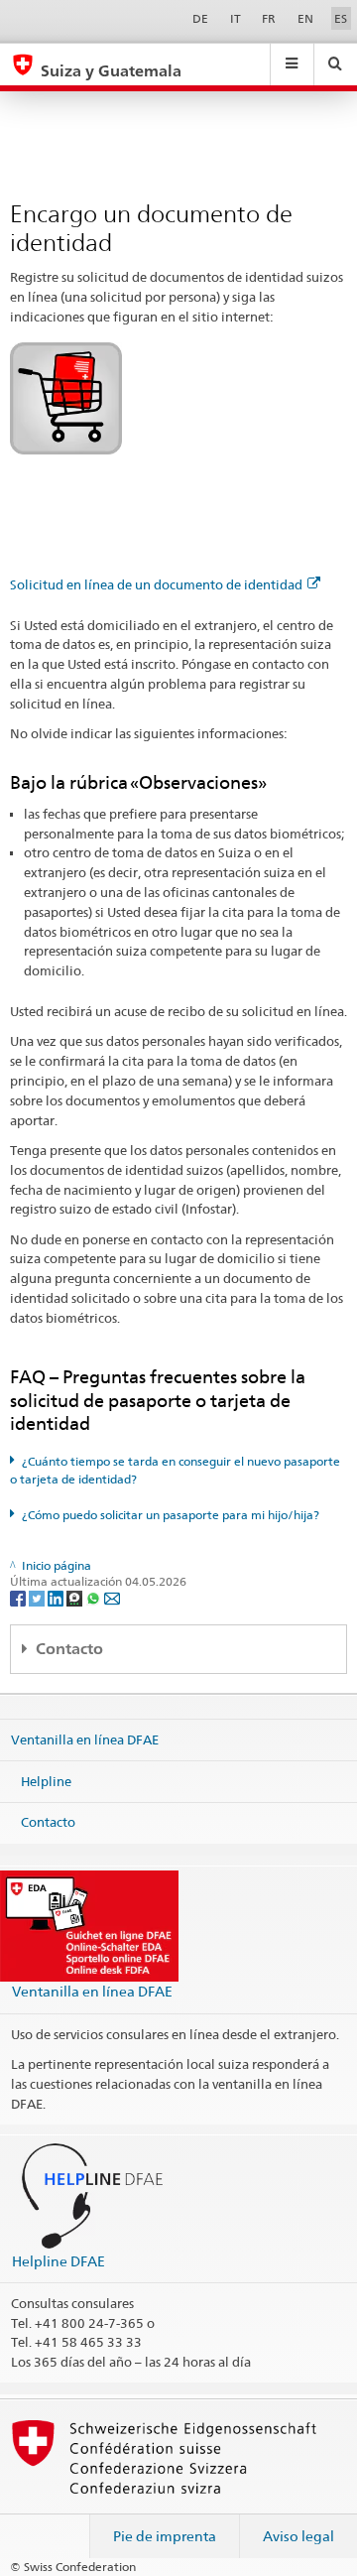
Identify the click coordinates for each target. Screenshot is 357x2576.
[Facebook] (19, 1597)
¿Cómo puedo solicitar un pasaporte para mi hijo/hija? (171, 1515)
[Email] (112, 1597)
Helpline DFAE (59, 2261)
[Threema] (76, 1597)
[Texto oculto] (66, 397)
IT (236, 18)
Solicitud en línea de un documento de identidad (156, 584)
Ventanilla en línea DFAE (85, 1739)
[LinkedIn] (57, 1597)
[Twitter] (38, 1597)
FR (269, 18)
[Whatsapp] (95, 1597)
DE (200, 18)
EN (305, 18)
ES (341, 18)
